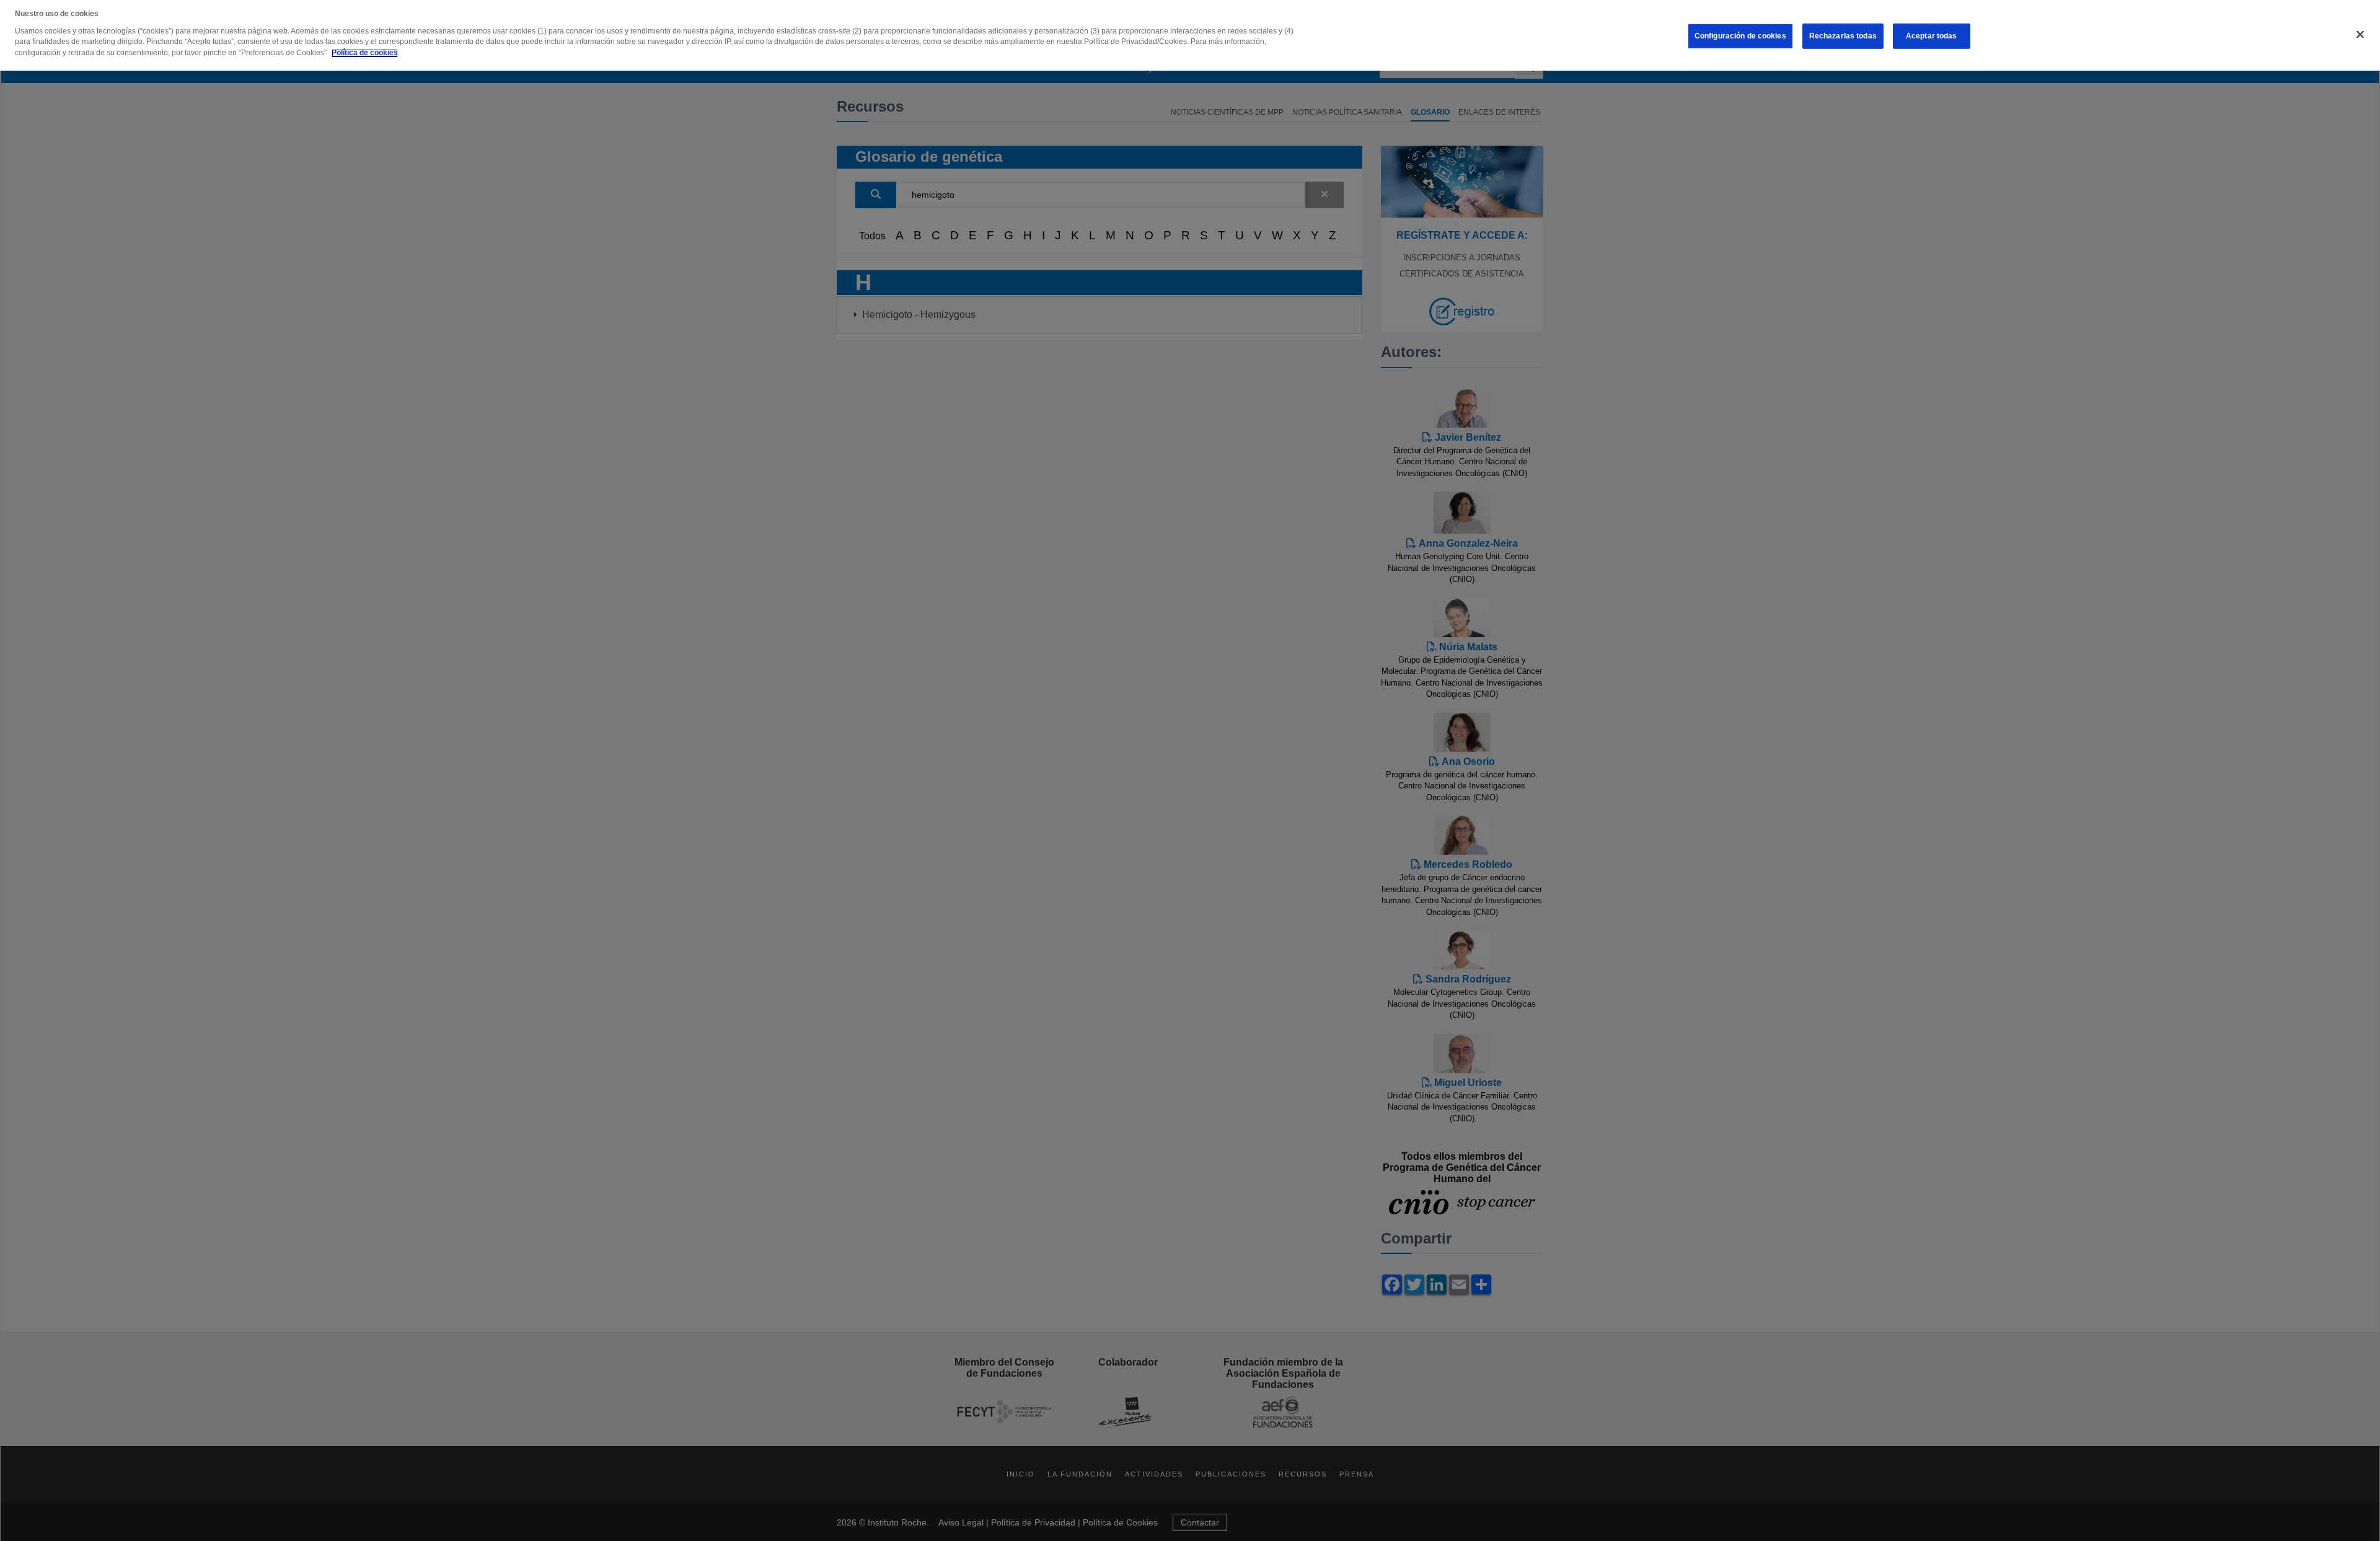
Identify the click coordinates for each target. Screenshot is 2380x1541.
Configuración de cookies (1740, 36)
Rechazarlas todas (1843, 36)
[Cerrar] (2360, 35)
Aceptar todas (1932, 36)
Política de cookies (365, 53)
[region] (1190, 35)
